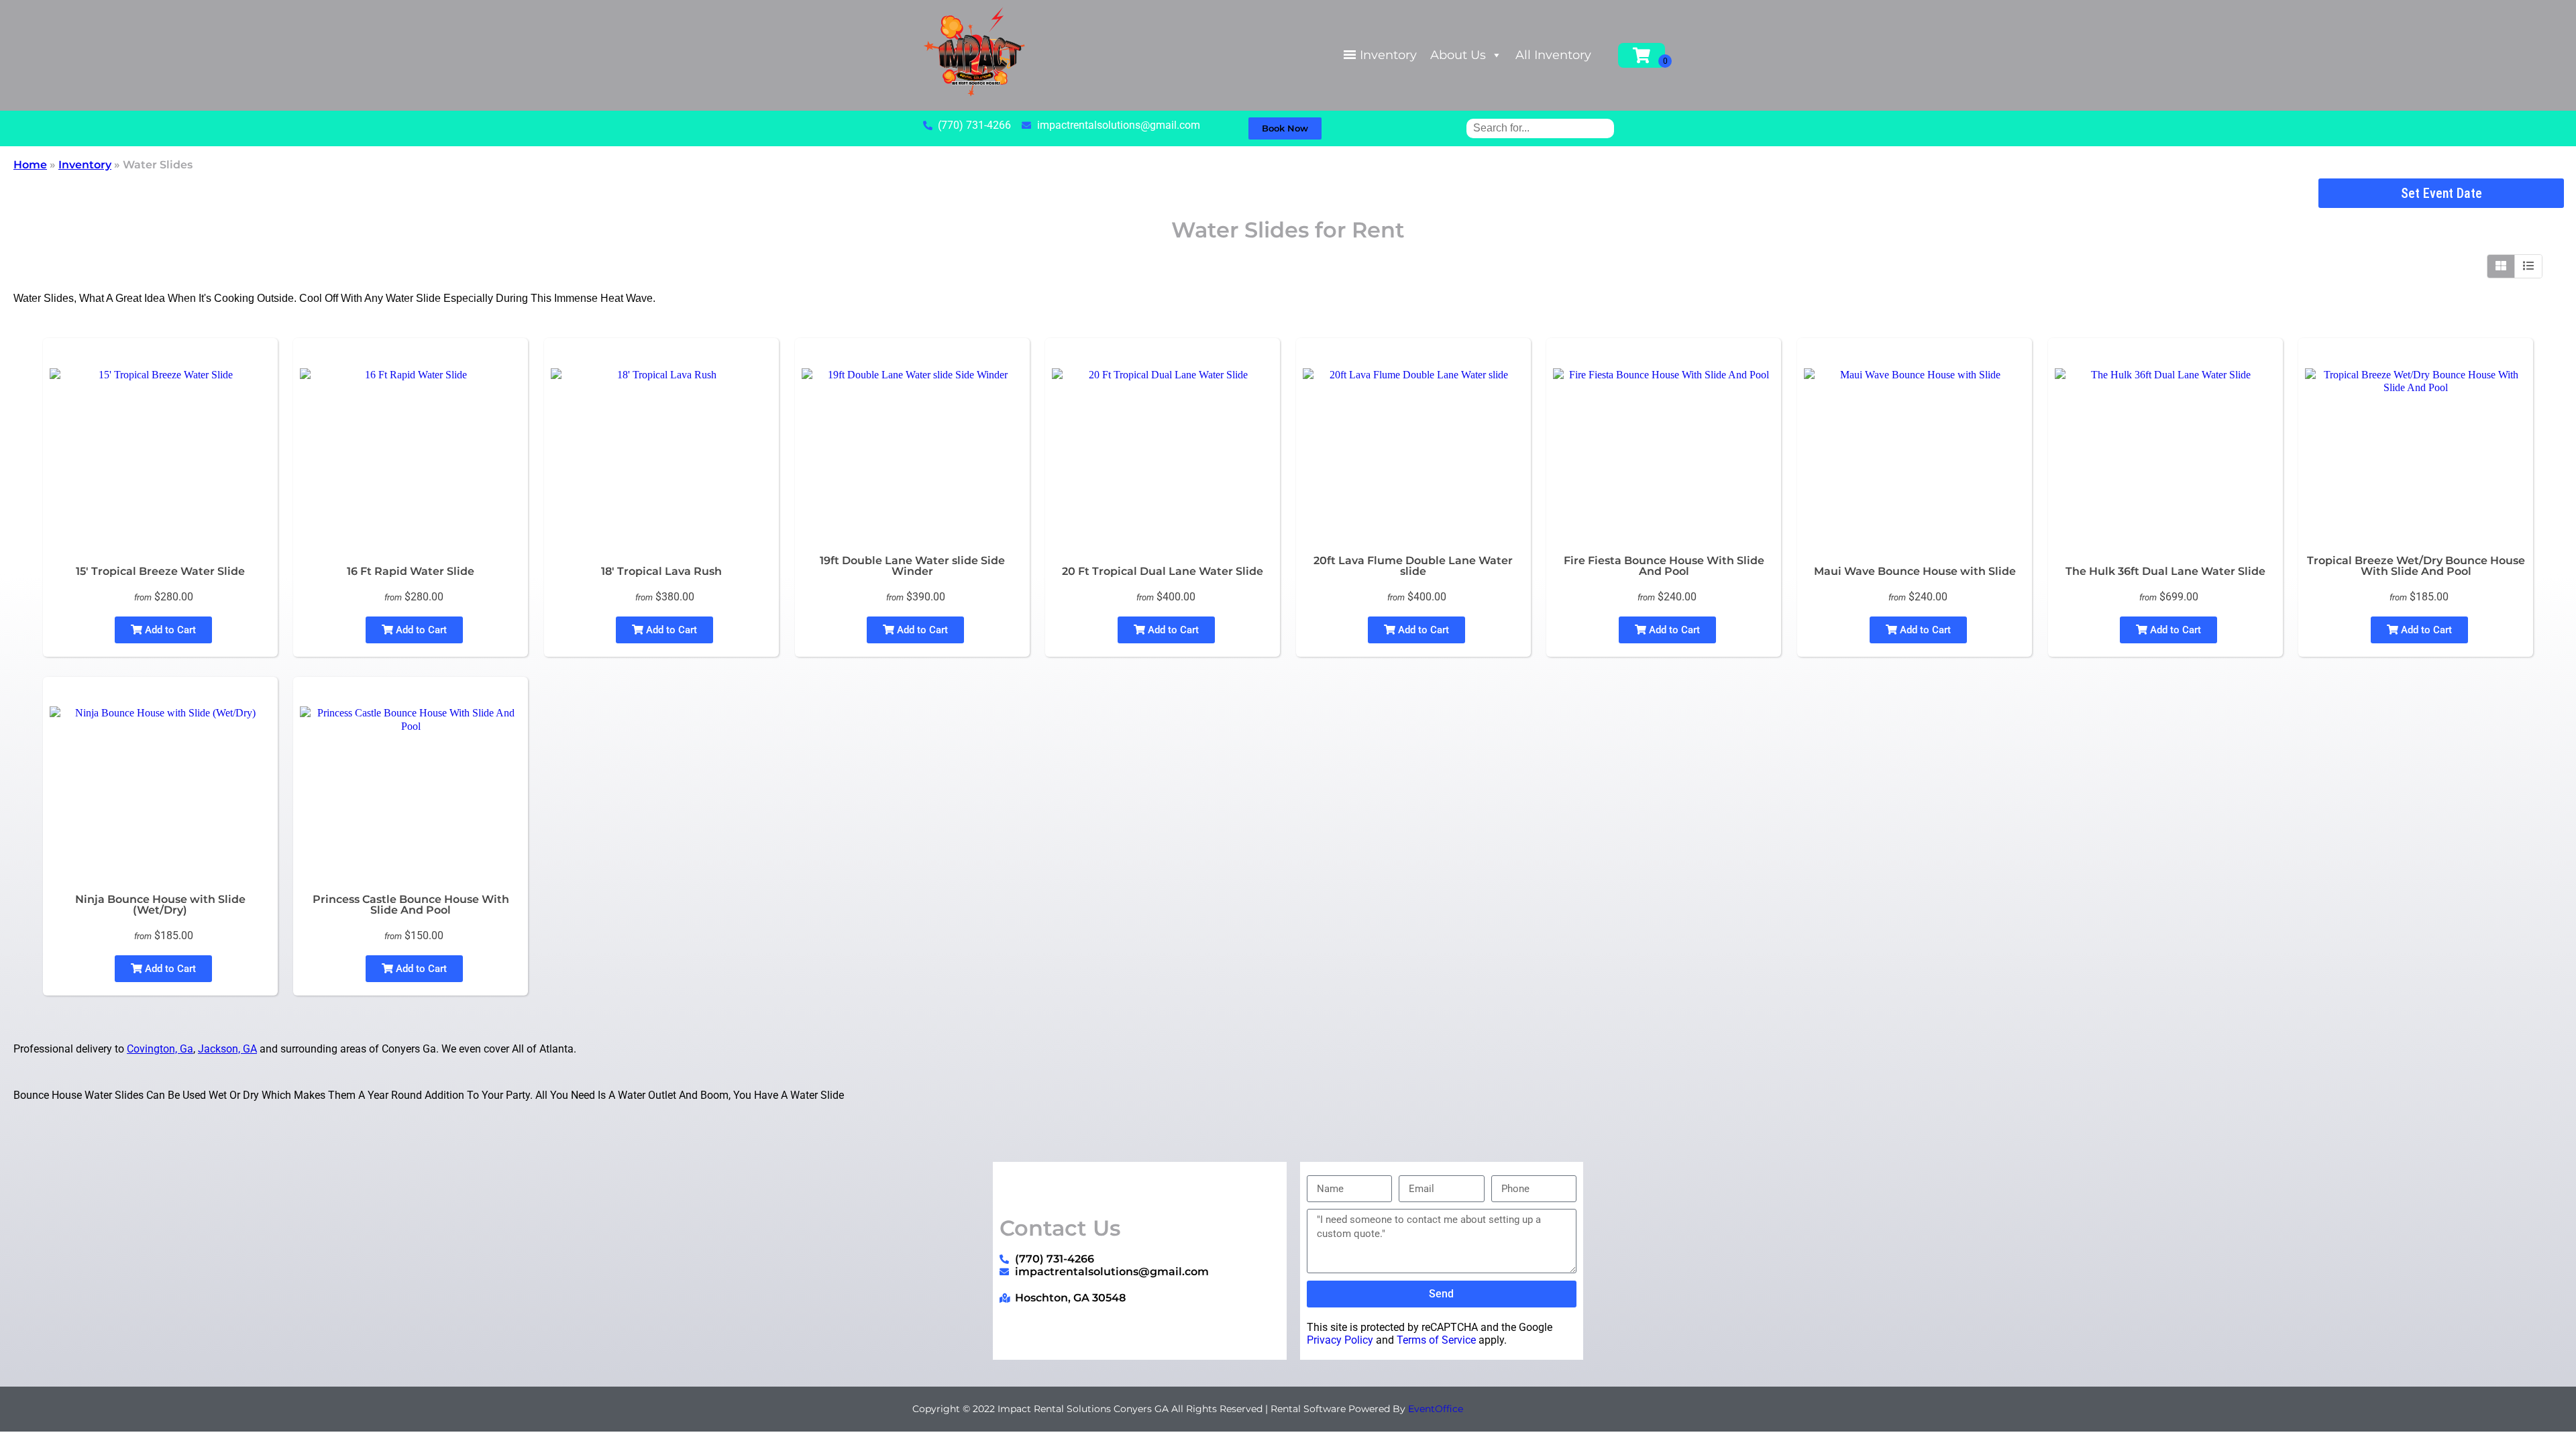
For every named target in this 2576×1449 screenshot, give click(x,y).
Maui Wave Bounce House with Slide (1915, 571)
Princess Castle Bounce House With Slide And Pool (411, 905)
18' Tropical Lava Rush (661, 571)
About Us (1458, 55)
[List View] (2528, 266)
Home (30, 165)
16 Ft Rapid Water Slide (411, 571)
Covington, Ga (160, 1049)
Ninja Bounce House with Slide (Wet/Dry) (160, 905)
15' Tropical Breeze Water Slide (160, 571)
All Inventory (1553, 55)
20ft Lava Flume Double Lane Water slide (1413, 566)
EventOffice (1436, 1409)
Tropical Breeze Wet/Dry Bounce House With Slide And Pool (2416, 566)
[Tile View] (2501, 266)
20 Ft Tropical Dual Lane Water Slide (1163, 571)
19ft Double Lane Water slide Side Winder (912, 566)
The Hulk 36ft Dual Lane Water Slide (2165, 571)
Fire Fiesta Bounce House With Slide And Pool (1664, 566)
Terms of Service (1436, 1340)
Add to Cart (169, 630)
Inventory (1388, 55)
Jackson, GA (227, 1049)
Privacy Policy (1340, 1340)
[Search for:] (1540, 128)
